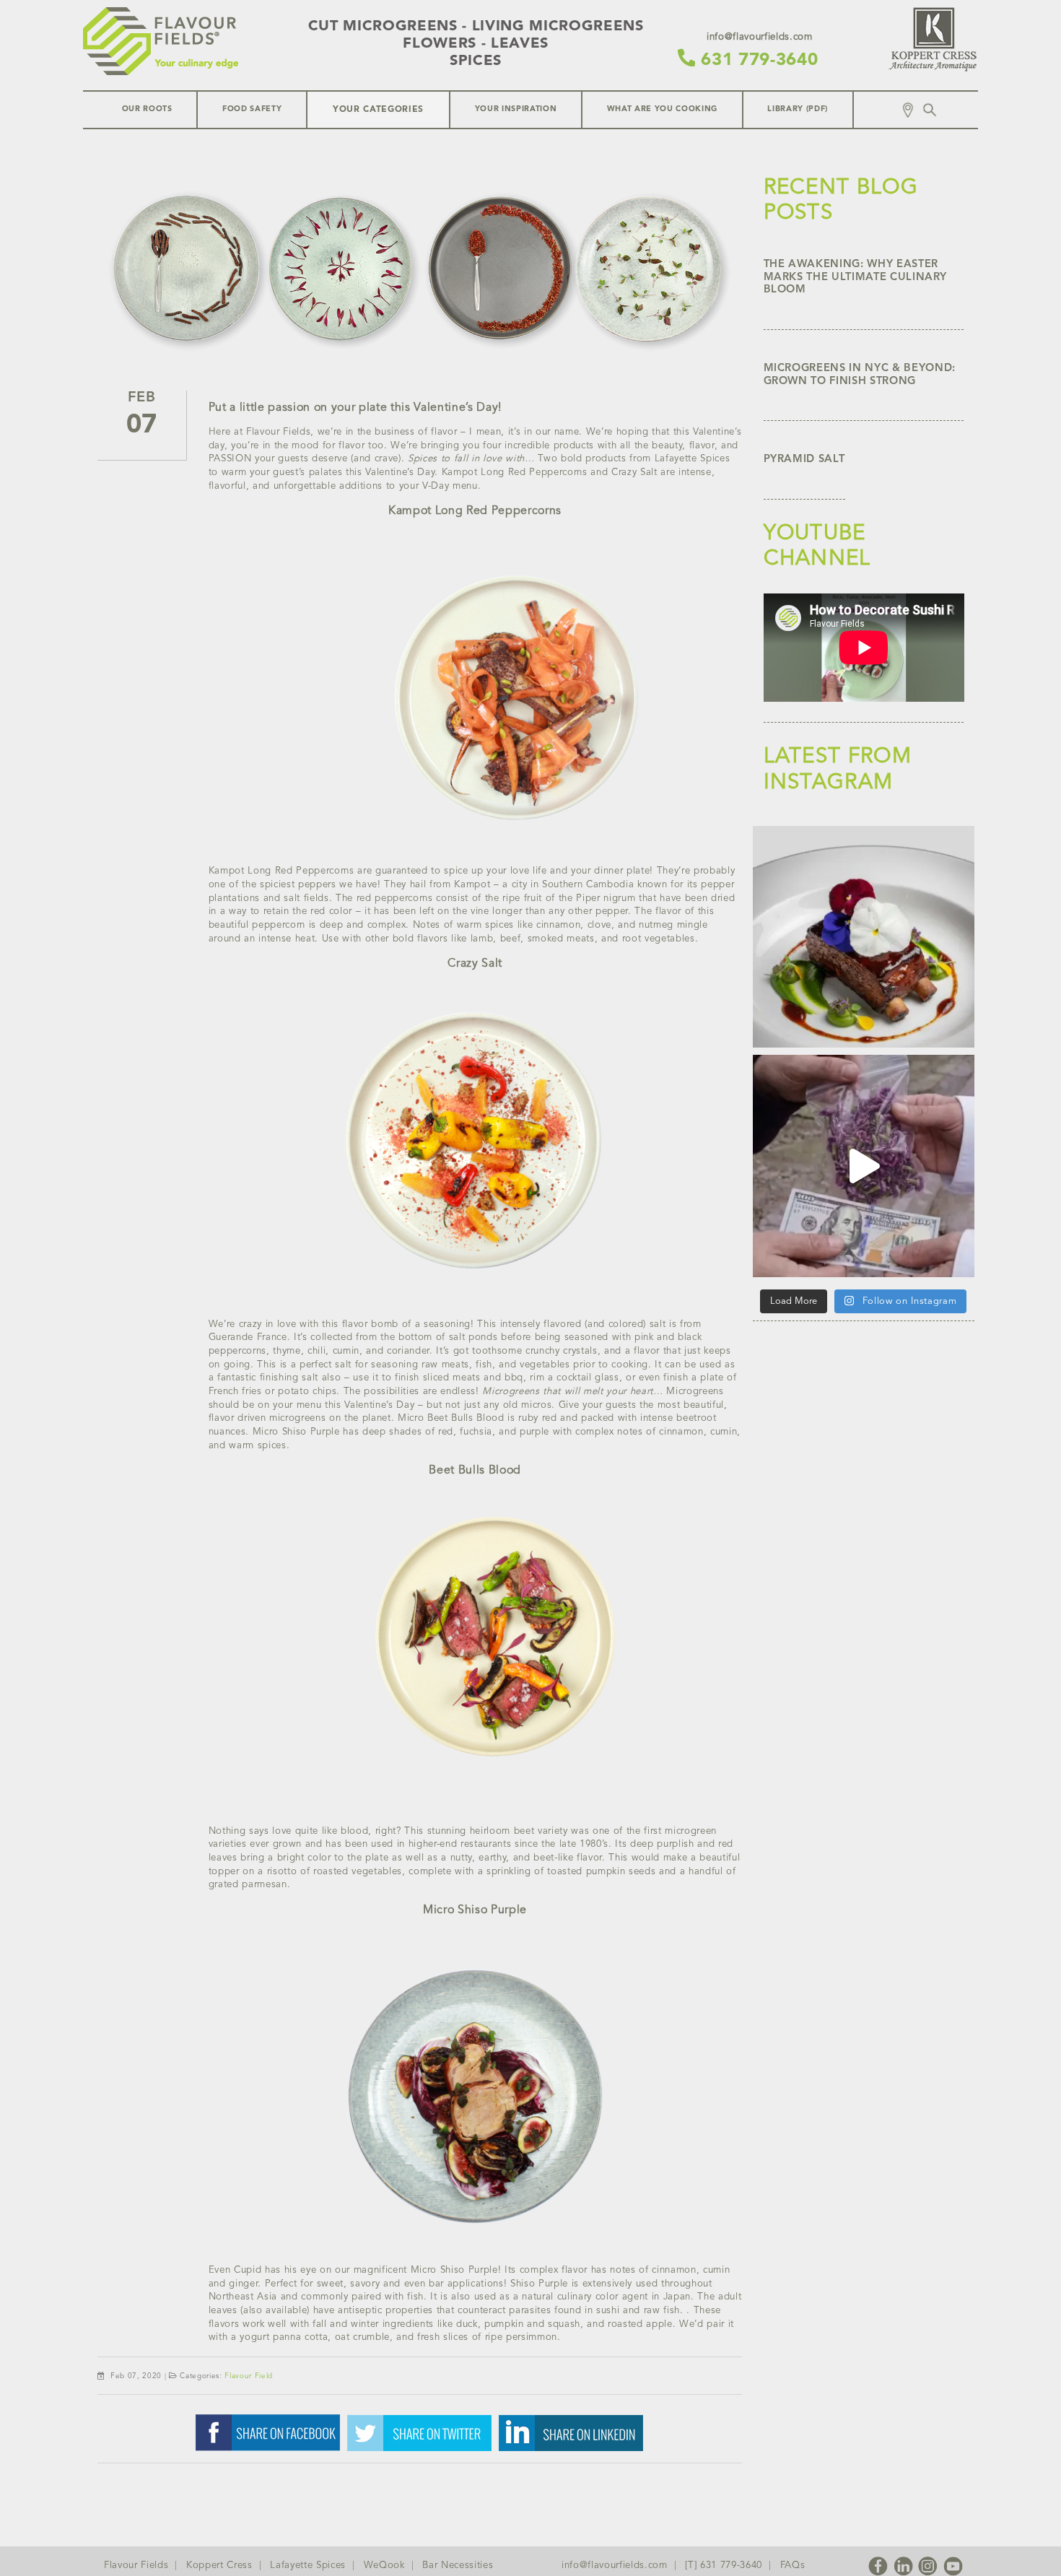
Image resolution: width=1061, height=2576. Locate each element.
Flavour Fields (136, 2566)
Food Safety (252, 109)
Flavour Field (249, 2376)
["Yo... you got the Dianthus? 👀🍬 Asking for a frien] (864, 1166)
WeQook (384, 2566)
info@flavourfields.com (615, 2566)
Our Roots (147, 109)
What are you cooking (662, 109)
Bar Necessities (458, 2566)
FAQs (793, 2566)
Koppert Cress (219, 2566)
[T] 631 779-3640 (724, 2566)
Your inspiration (516, 109)
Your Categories (378, 110)
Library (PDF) (798, 109)
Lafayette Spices (308, 2566)
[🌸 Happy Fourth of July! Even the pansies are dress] (864, 937)
